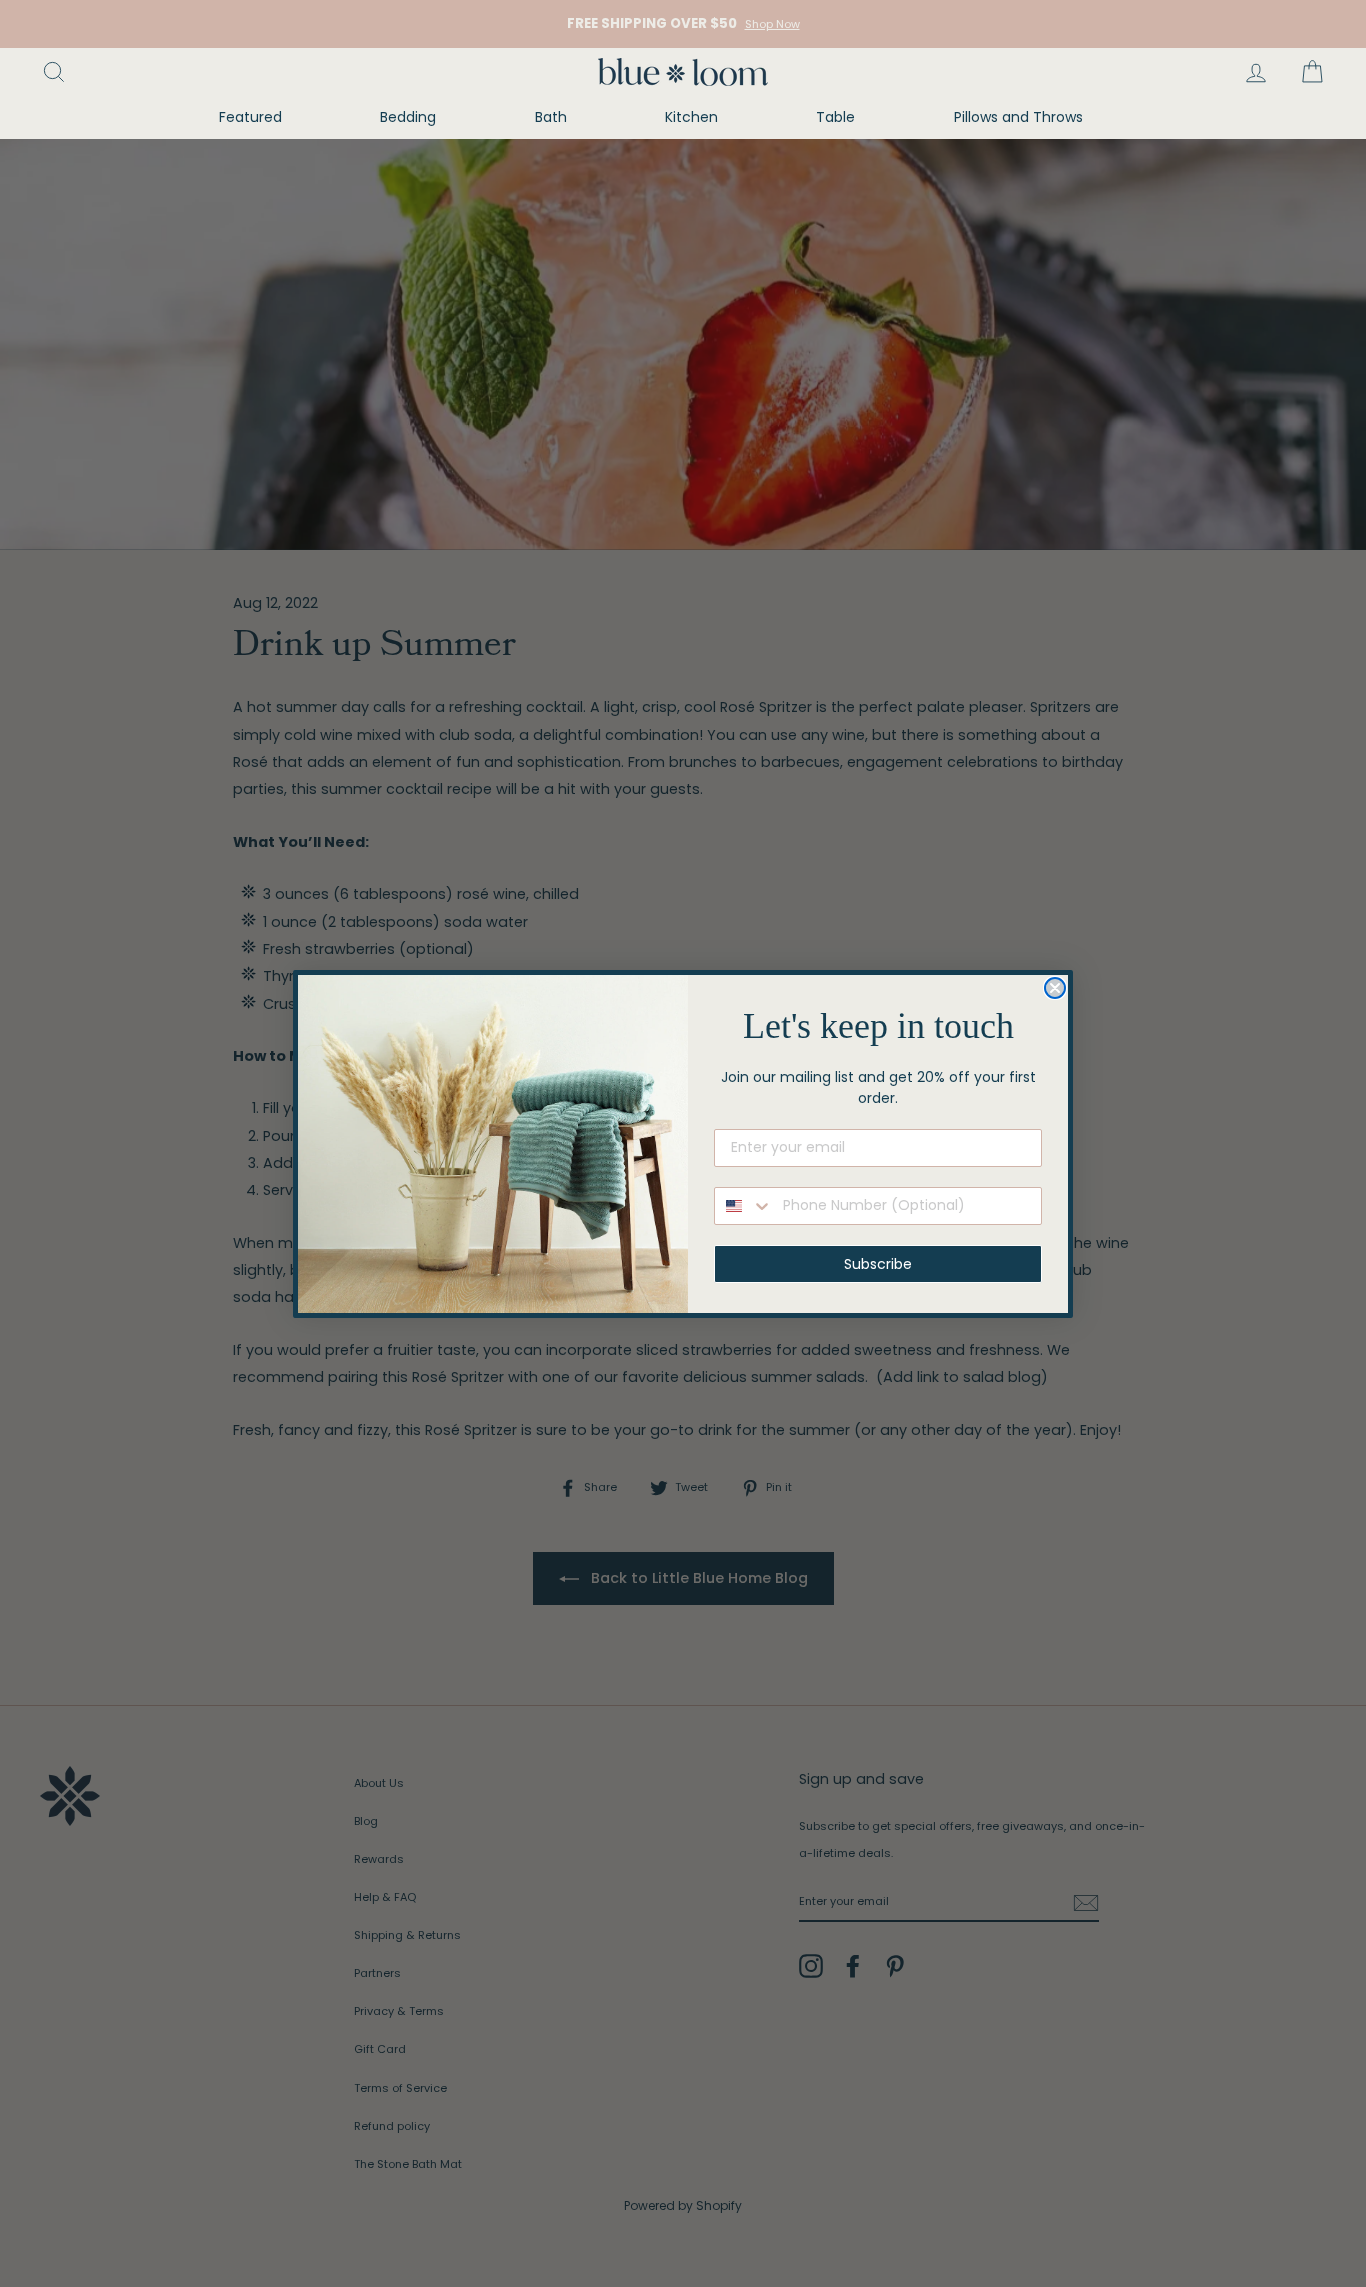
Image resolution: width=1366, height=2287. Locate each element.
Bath (551, 117)
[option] (683, 24)
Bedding (408, 117)
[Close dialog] (1055, 988)
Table (835, 117)
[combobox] (744, 1206)
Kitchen (691, 117)
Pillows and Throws (1018, 117)
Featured (250, 117)
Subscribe (878, 1264)
